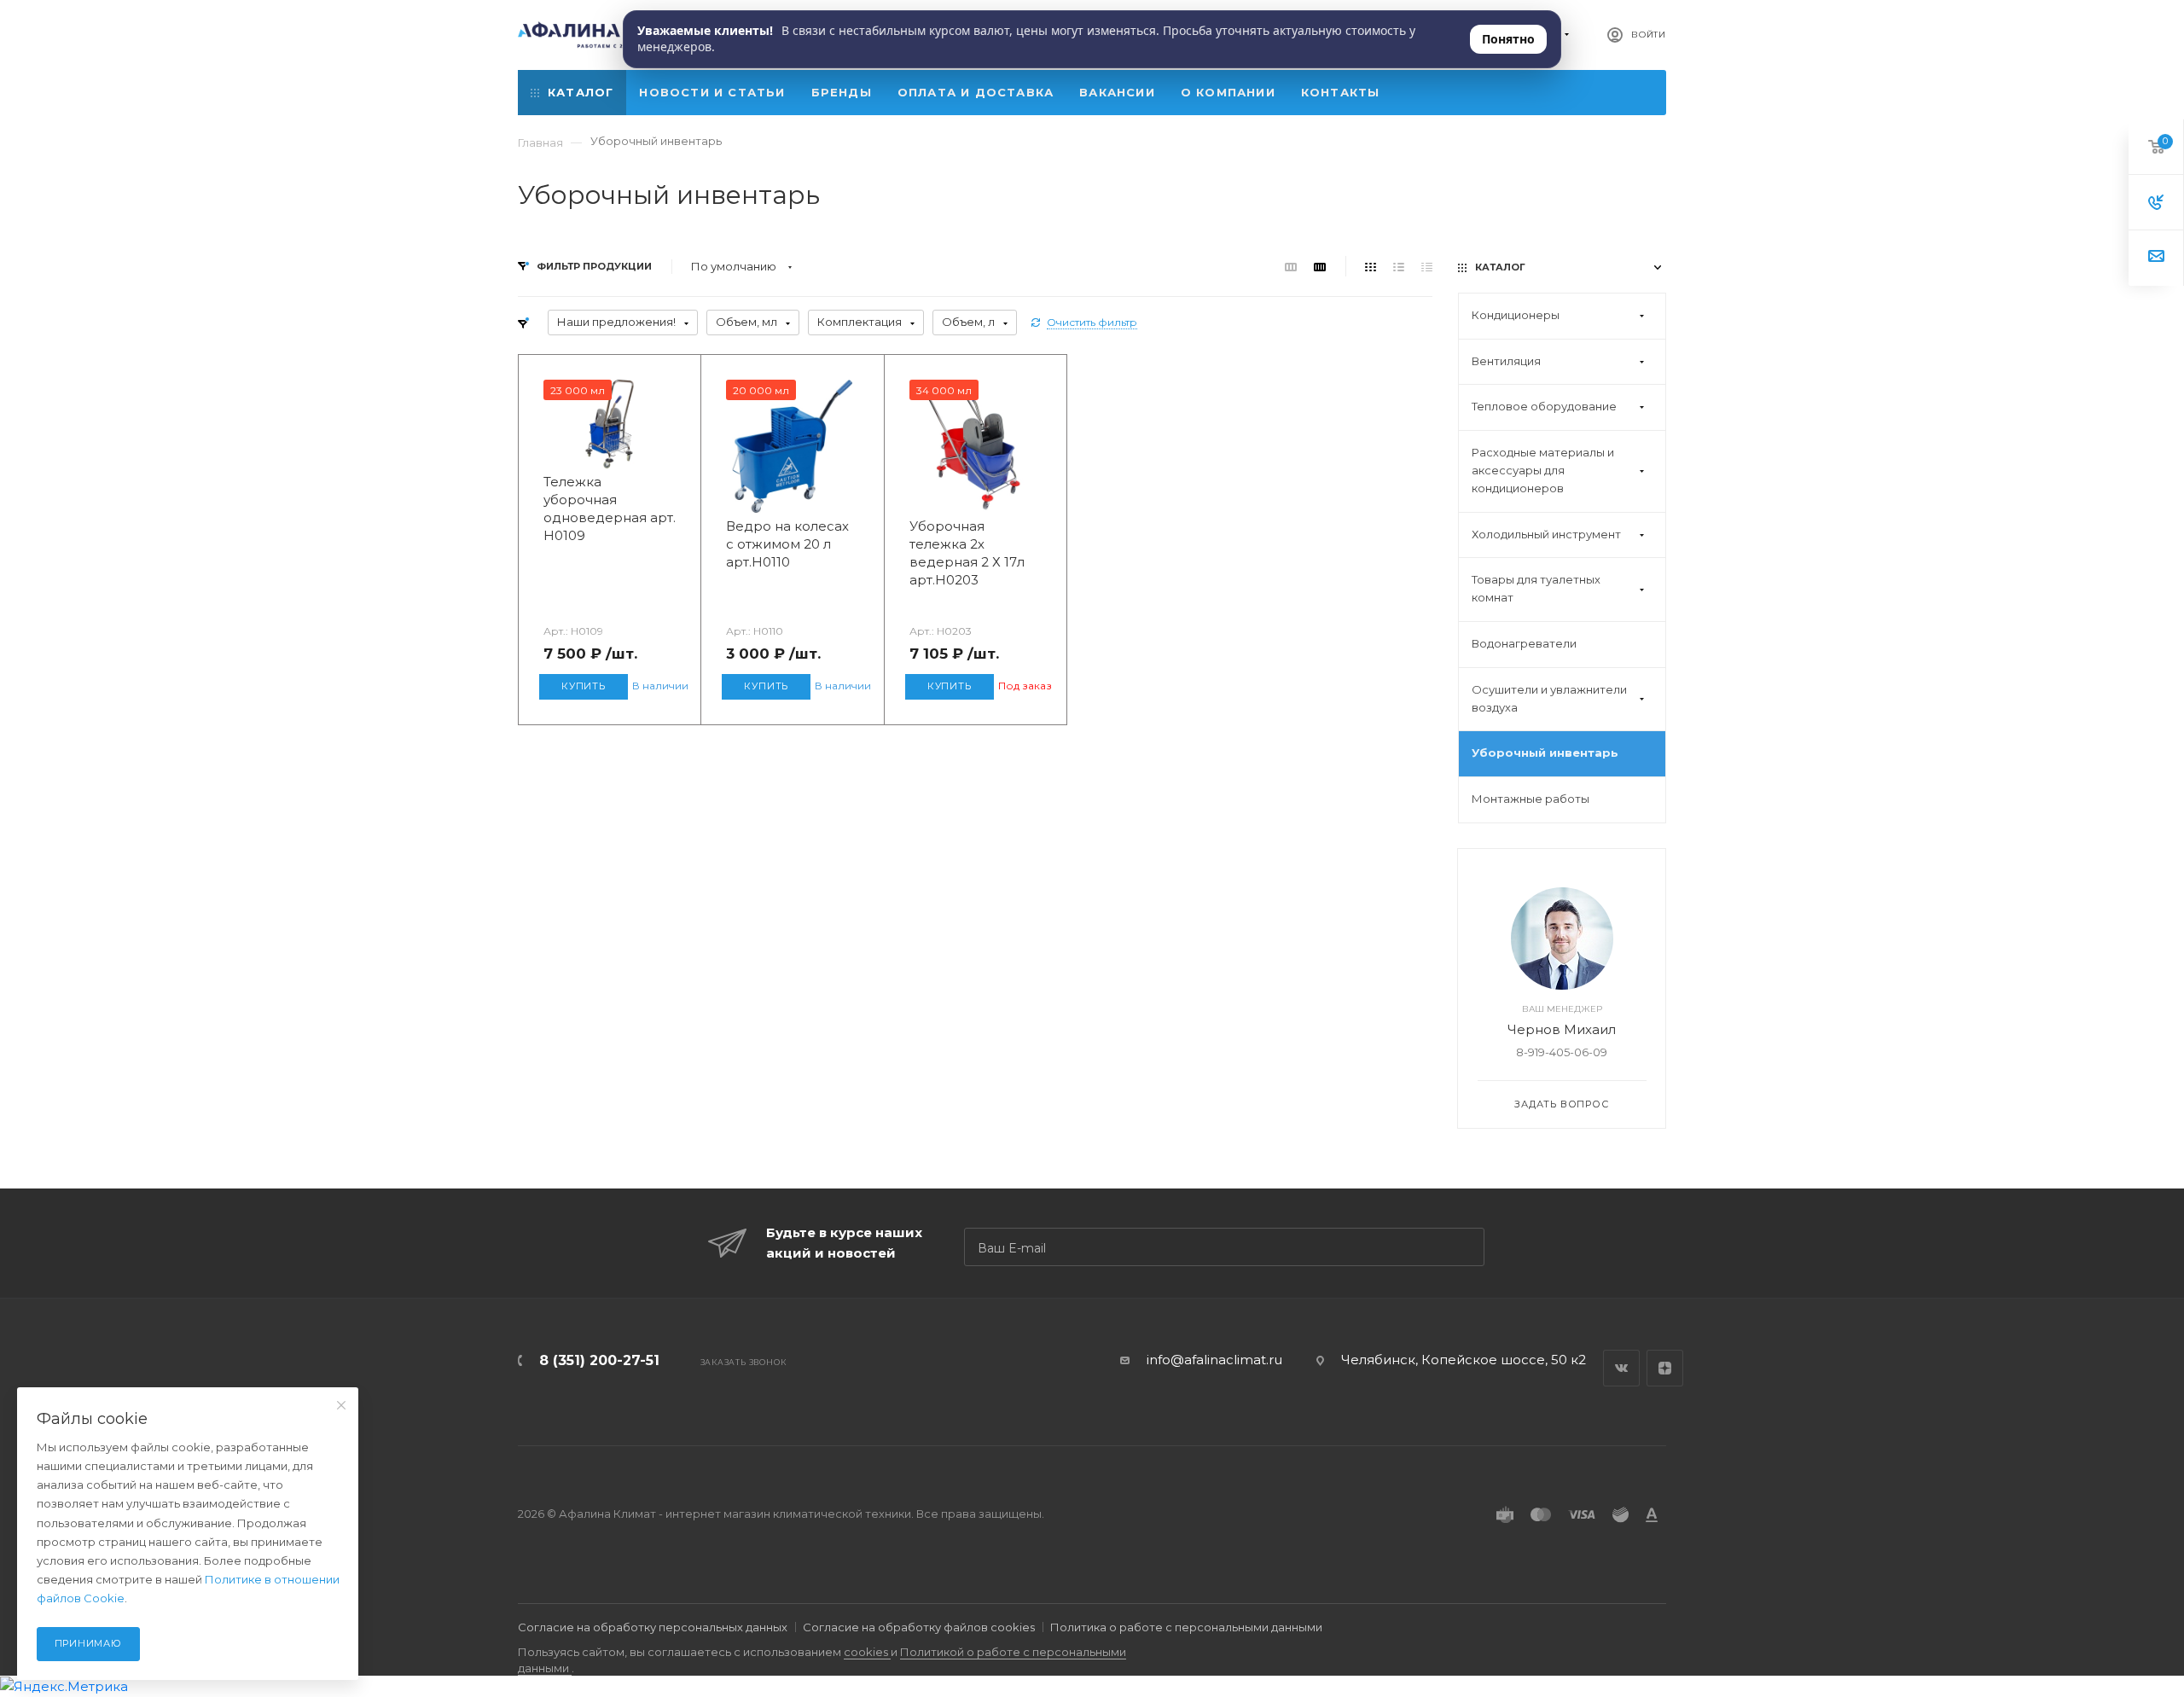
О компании (1228, 92)
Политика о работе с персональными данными (1186, 1627)
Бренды (842, 92)
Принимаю (88, 1643)
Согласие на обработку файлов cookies (919, 1627)
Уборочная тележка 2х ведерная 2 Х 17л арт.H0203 (967, 553)
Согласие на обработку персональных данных (653, 1627)
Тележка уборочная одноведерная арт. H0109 (610, 509)
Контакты (1341, 92)
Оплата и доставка (976, 92)
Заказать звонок (743, 1362)
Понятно (1508, 39)
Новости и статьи (712, 92)
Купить (584, 686)
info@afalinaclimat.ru (1214, 1360)
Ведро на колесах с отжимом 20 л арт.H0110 (787, 544)
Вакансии (1117, 92)
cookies (867, 1652)
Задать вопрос (1561, 1104)
